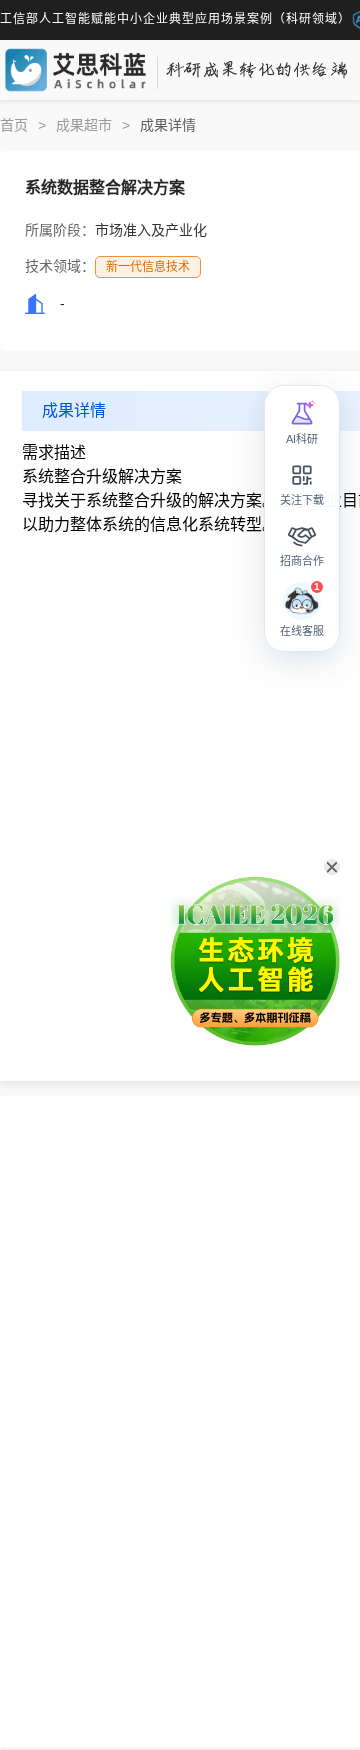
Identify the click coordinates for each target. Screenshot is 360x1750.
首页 (14, 125)
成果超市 (84, 125)
